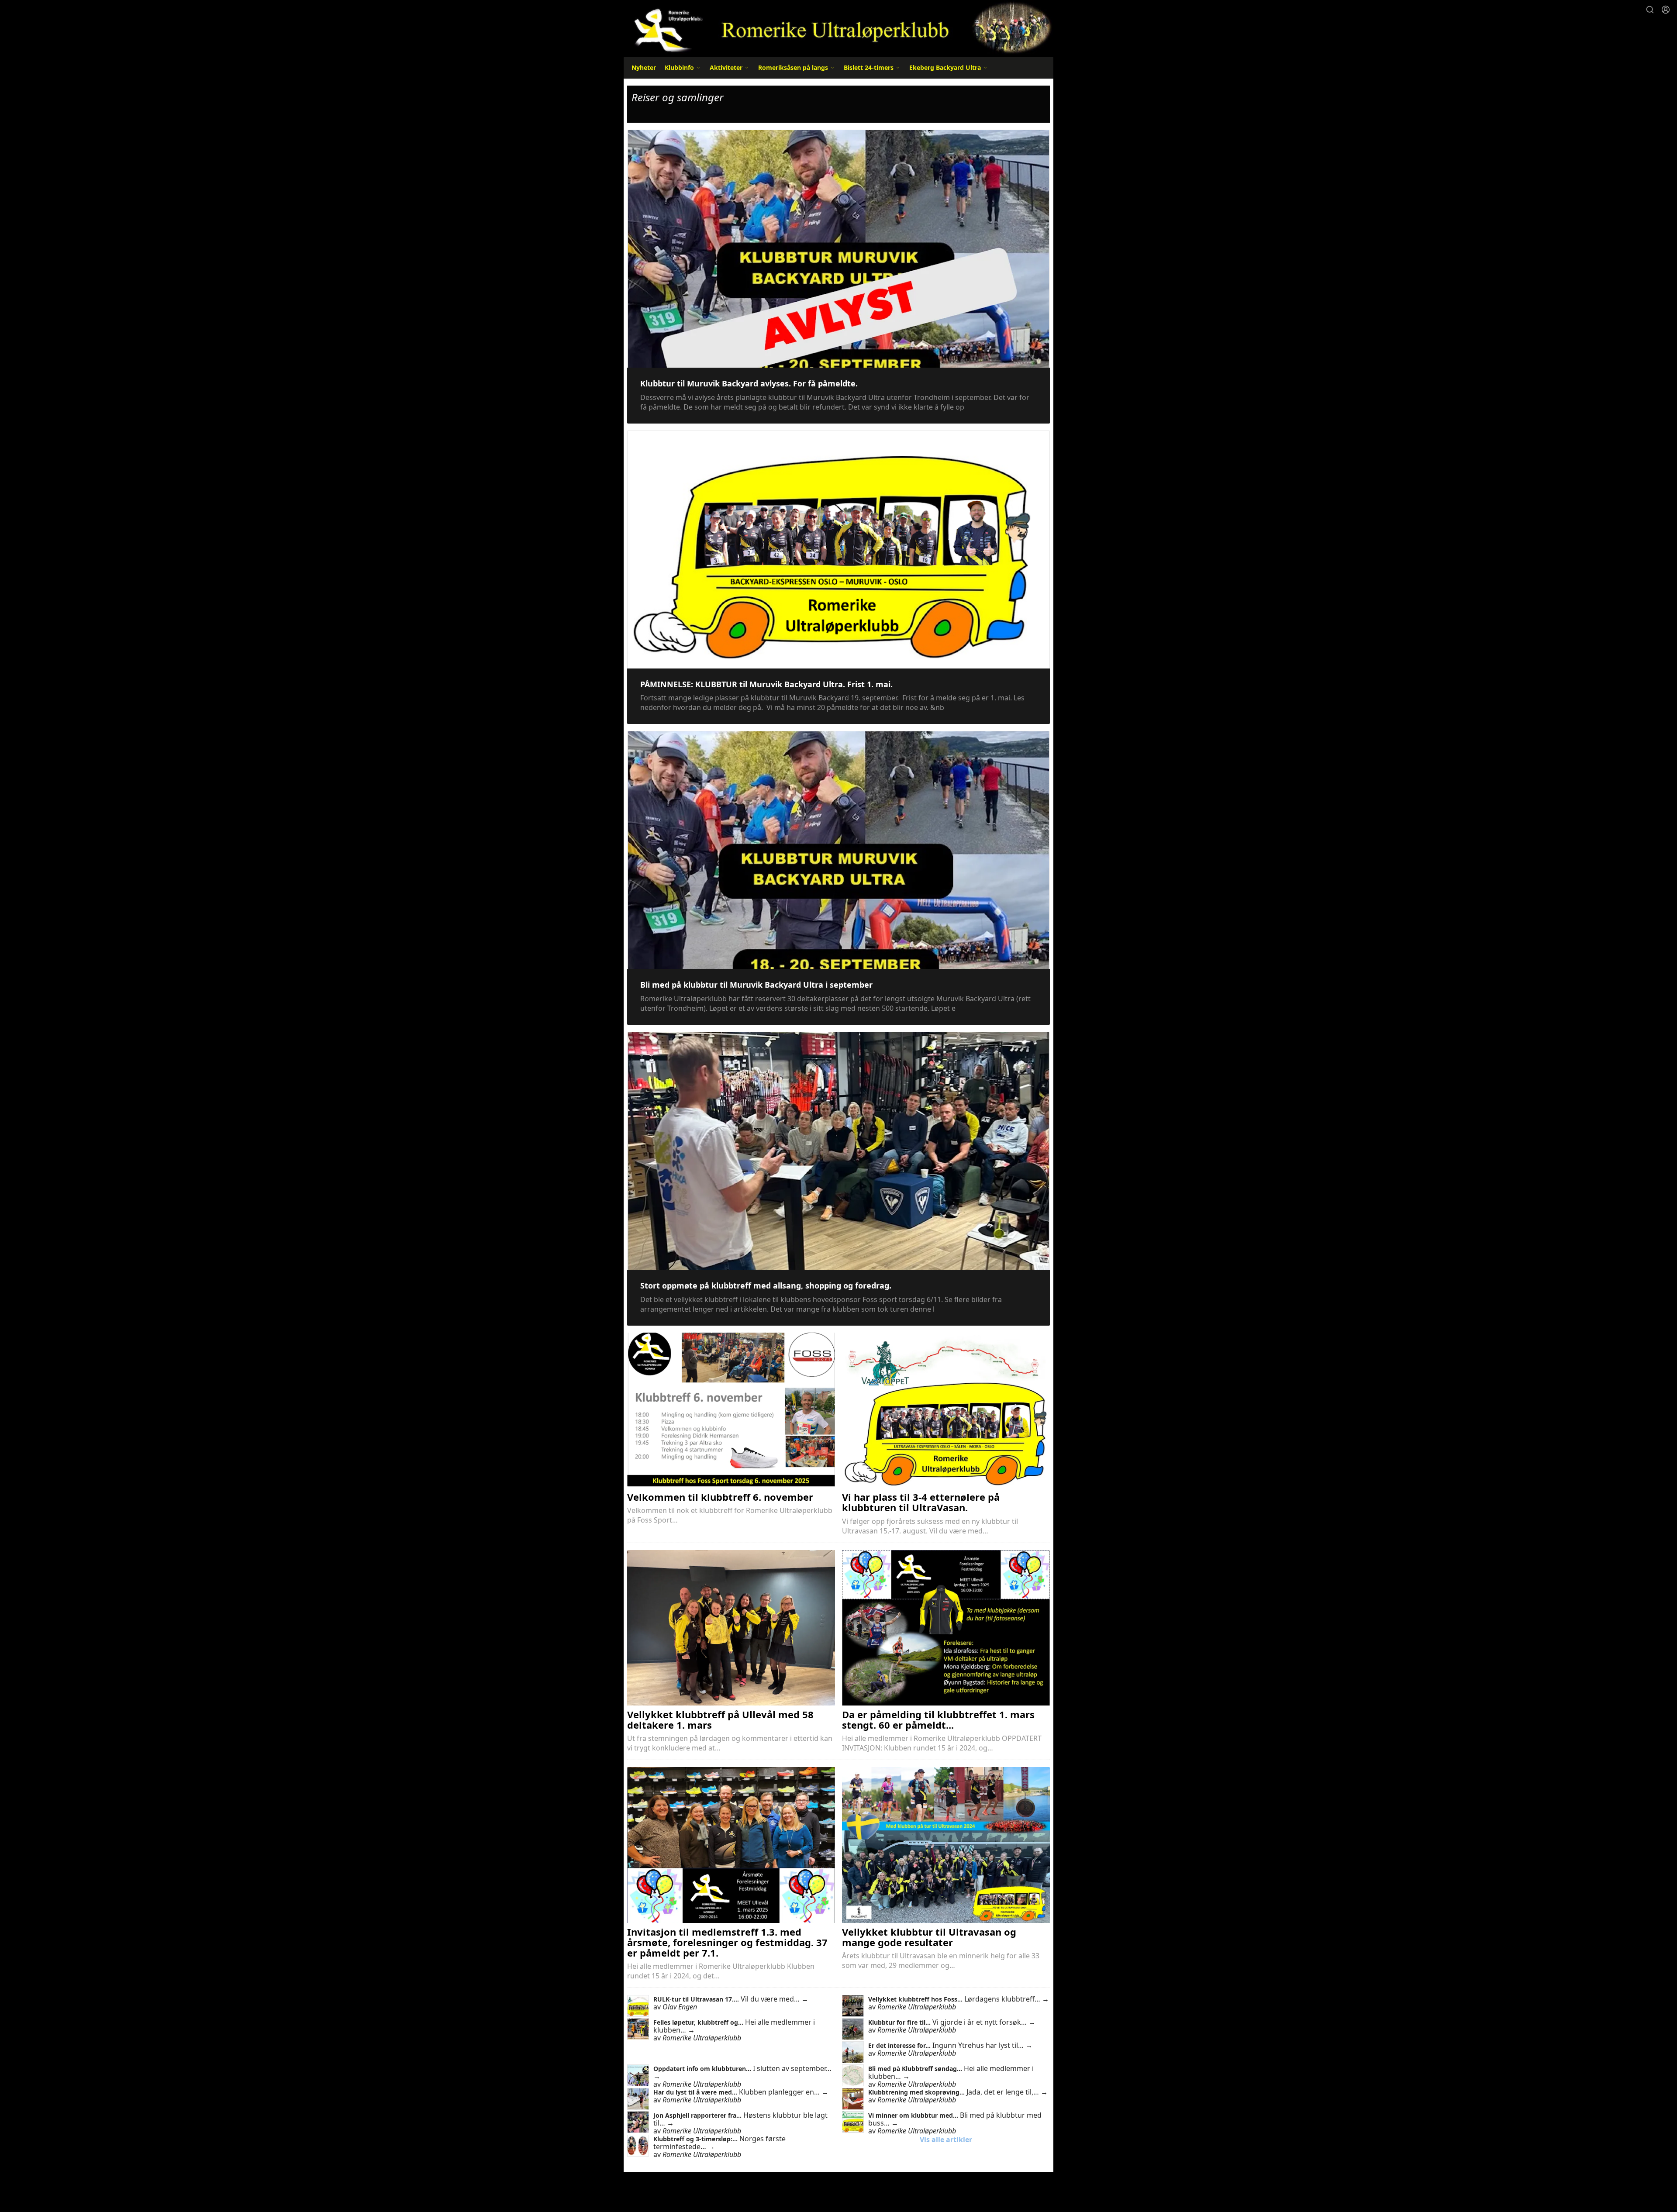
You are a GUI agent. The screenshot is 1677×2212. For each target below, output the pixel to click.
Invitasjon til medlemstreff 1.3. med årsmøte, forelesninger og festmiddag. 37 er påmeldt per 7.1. (727, 1942)
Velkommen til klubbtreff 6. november (720, 1497)
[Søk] (1650, 10)
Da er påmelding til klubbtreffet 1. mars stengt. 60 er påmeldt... (938, 1719)
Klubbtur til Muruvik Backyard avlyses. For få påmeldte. (749, 383)
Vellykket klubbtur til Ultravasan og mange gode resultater (929, 1937)
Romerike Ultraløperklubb (917, 2007)
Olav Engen (680, 2007)
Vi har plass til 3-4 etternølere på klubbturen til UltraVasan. (921, 1502)
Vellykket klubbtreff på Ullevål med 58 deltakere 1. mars (720, 1719)
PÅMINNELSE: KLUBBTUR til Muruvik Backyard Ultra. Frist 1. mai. (766, 684)
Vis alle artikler (946, 2140)
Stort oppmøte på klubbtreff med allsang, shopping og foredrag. (766, 1285)
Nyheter (644, 67)
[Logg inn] (1666, 10)
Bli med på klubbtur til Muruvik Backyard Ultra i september (756, 985)
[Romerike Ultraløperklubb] (838, 27)
